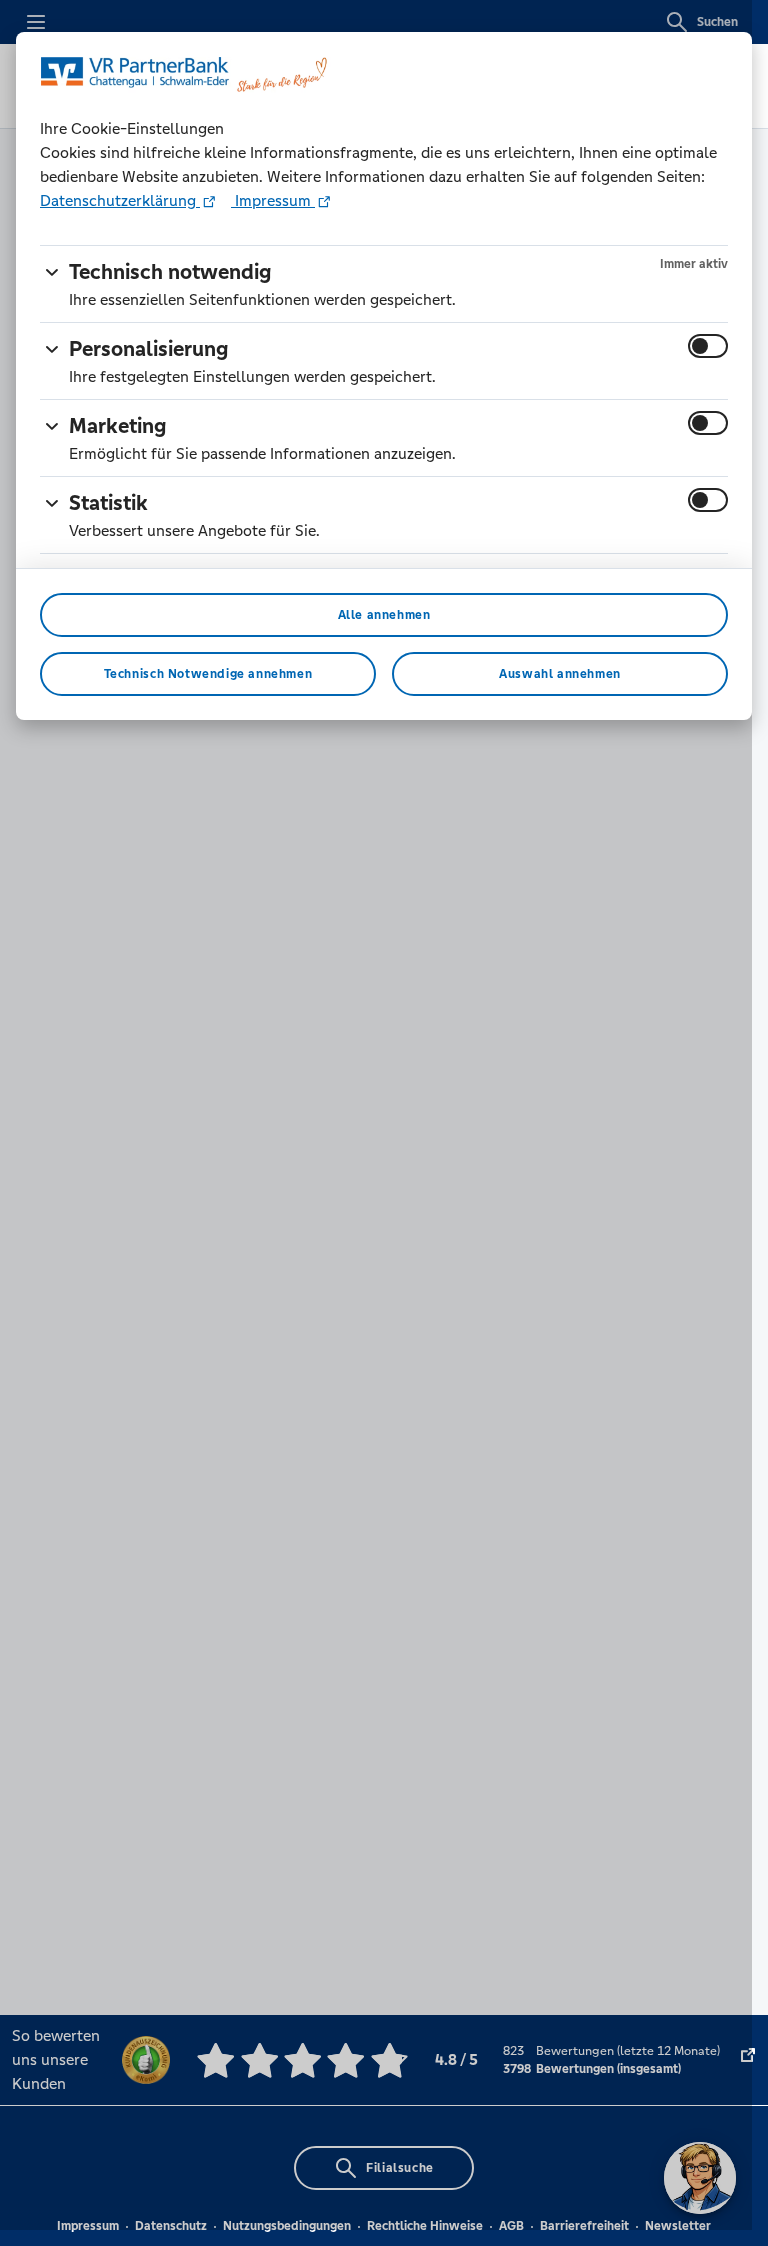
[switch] (708, 346)
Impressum (273, 200)
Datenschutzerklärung (120, 200)
